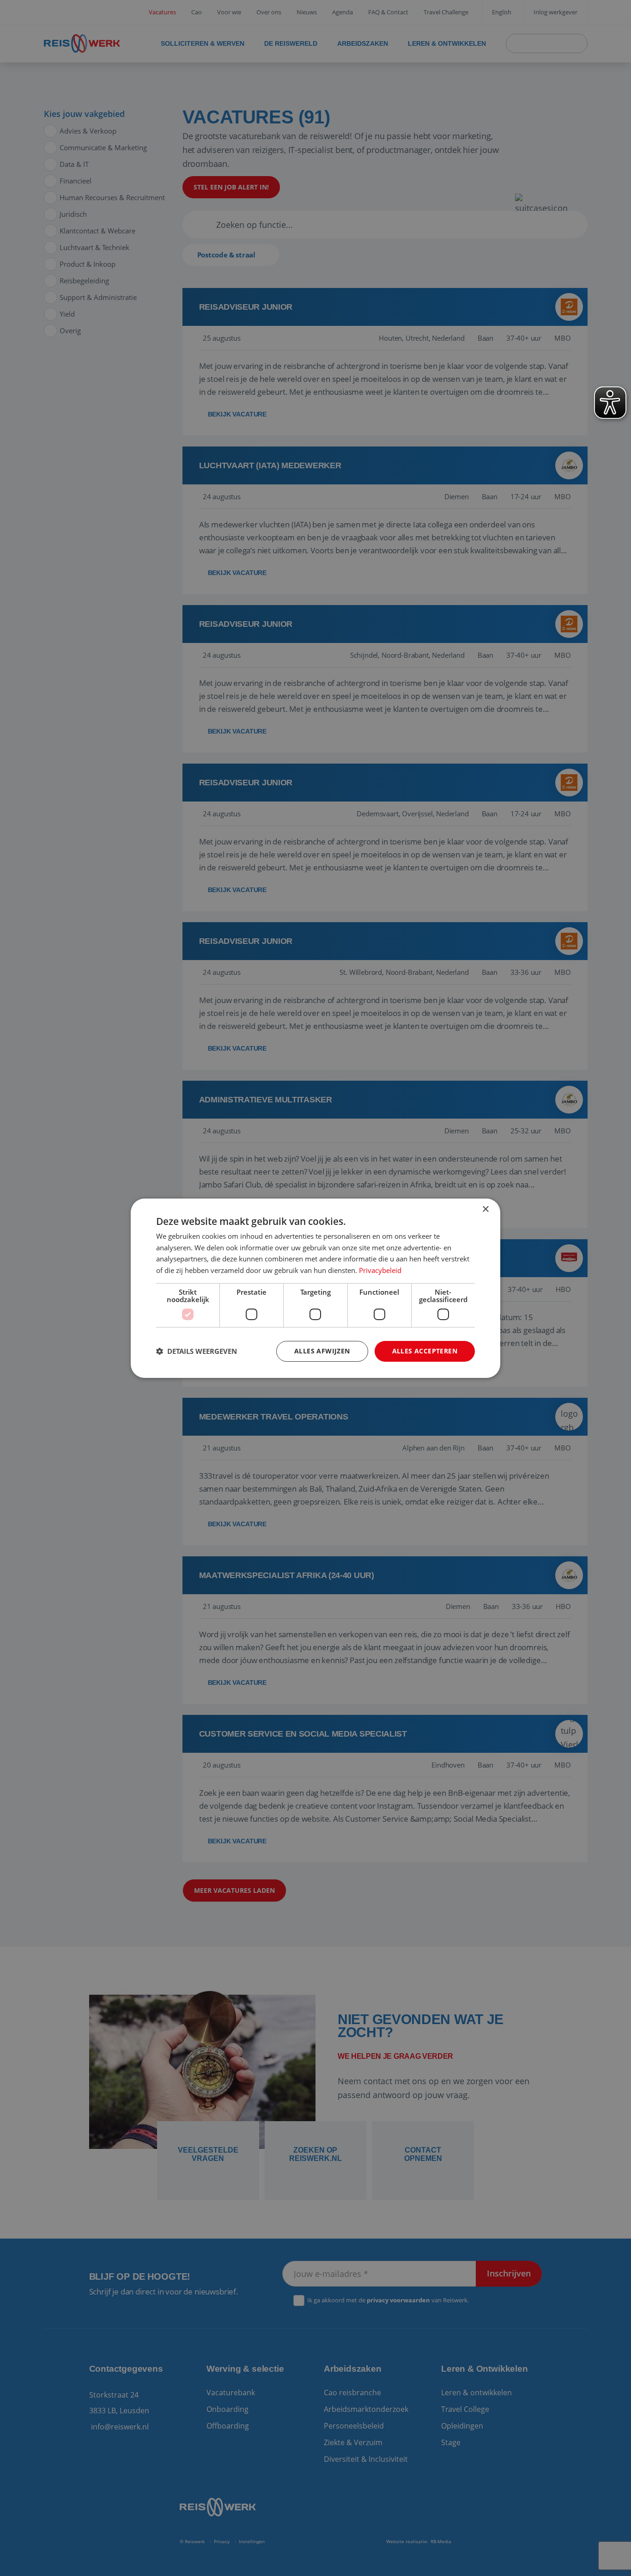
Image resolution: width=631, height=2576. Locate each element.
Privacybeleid (380, 1270)
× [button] (485, 1209)
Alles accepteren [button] (425, 1351)
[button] (197, 1351)
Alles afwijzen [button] (322, 1351)
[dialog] (315, 1288)
